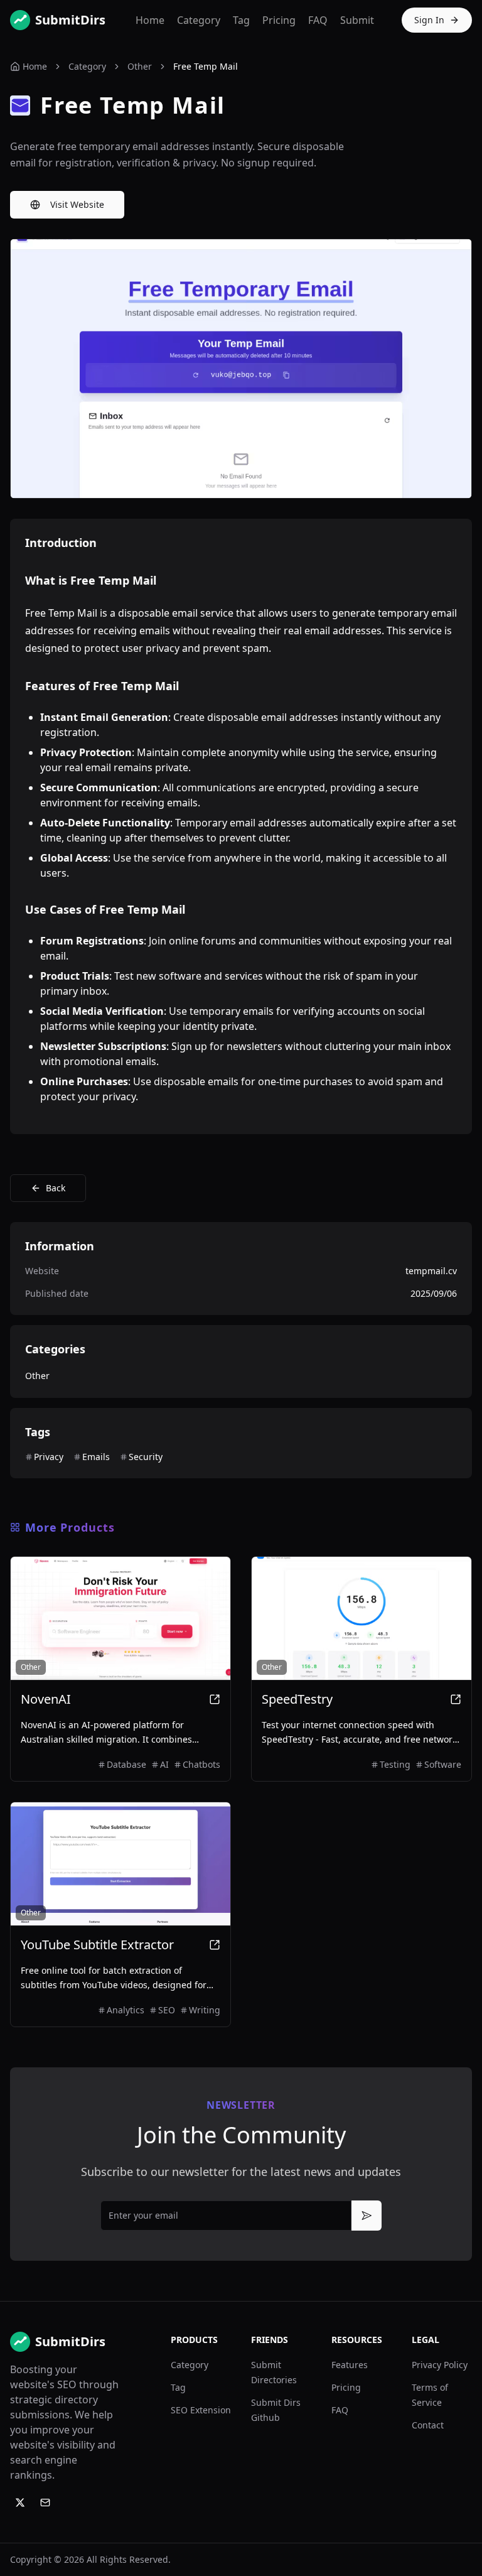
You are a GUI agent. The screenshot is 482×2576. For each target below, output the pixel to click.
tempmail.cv (431, 1271)
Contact (428, 2425)
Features (350, 2365)
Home (150, 20)
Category (199, 20)
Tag (241, 20)
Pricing (279, 20)
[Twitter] (20, 2503)
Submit (357, 20)
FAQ (318, 20)
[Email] (45, 2503)
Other (140, 66)
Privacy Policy (440, 2365)
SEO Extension (201, 2410)
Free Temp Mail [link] (206, 66)
